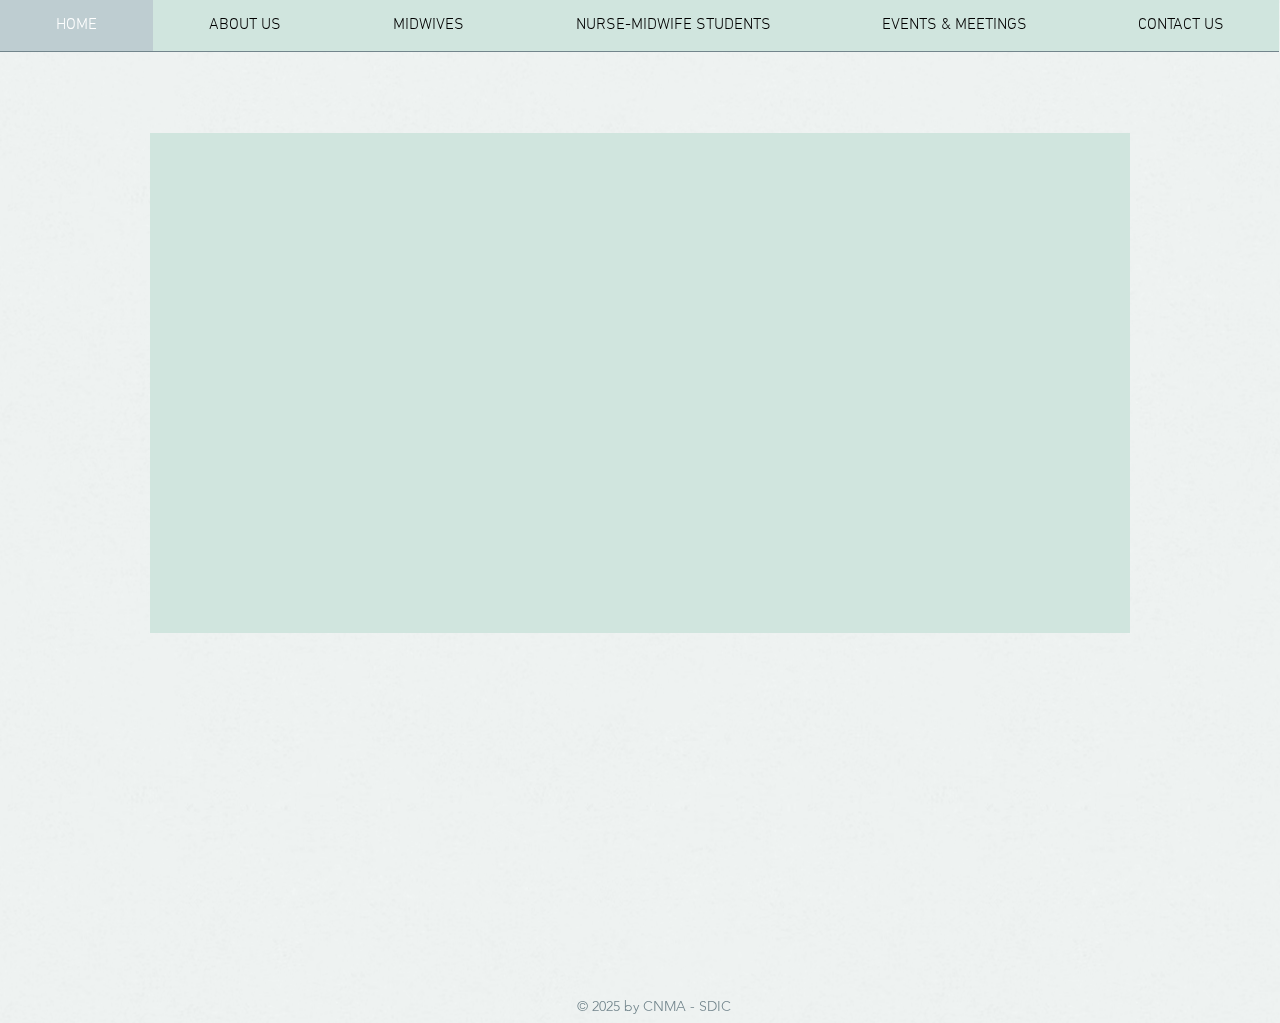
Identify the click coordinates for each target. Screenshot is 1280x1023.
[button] (428, 32)
